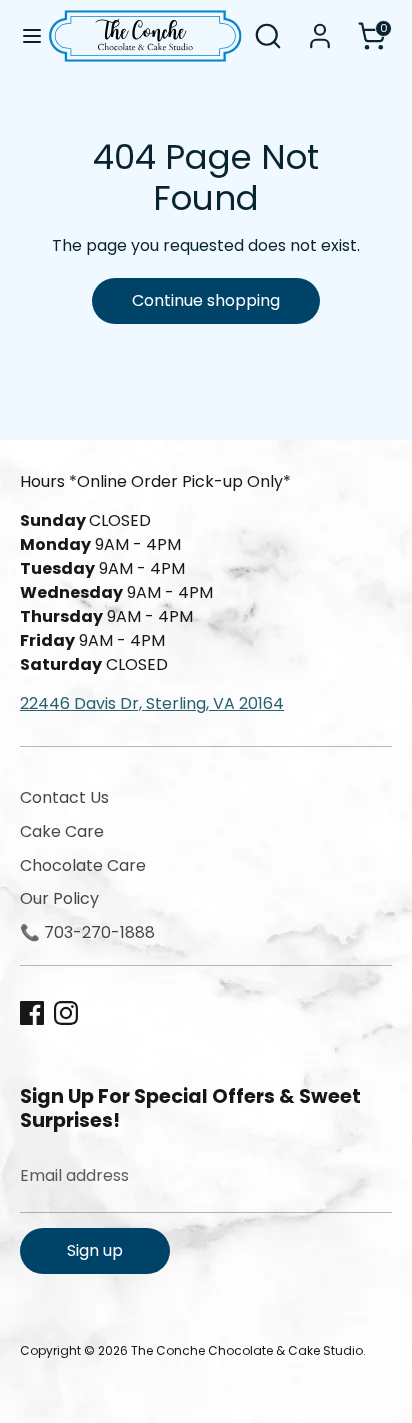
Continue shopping (206, 300)
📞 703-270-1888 (87, 932)
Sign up (95, 1250)
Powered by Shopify (79, 1368)
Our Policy (59, 898)
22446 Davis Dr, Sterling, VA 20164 (152, 703)
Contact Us (64, 797)
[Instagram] (66, 1013)
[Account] (320, 27)
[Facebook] (32, 1013)
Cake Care (62, 831)
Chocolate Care (83, 865)
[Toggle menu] (25, 36)
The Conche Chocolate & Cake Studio (247, 1350)
